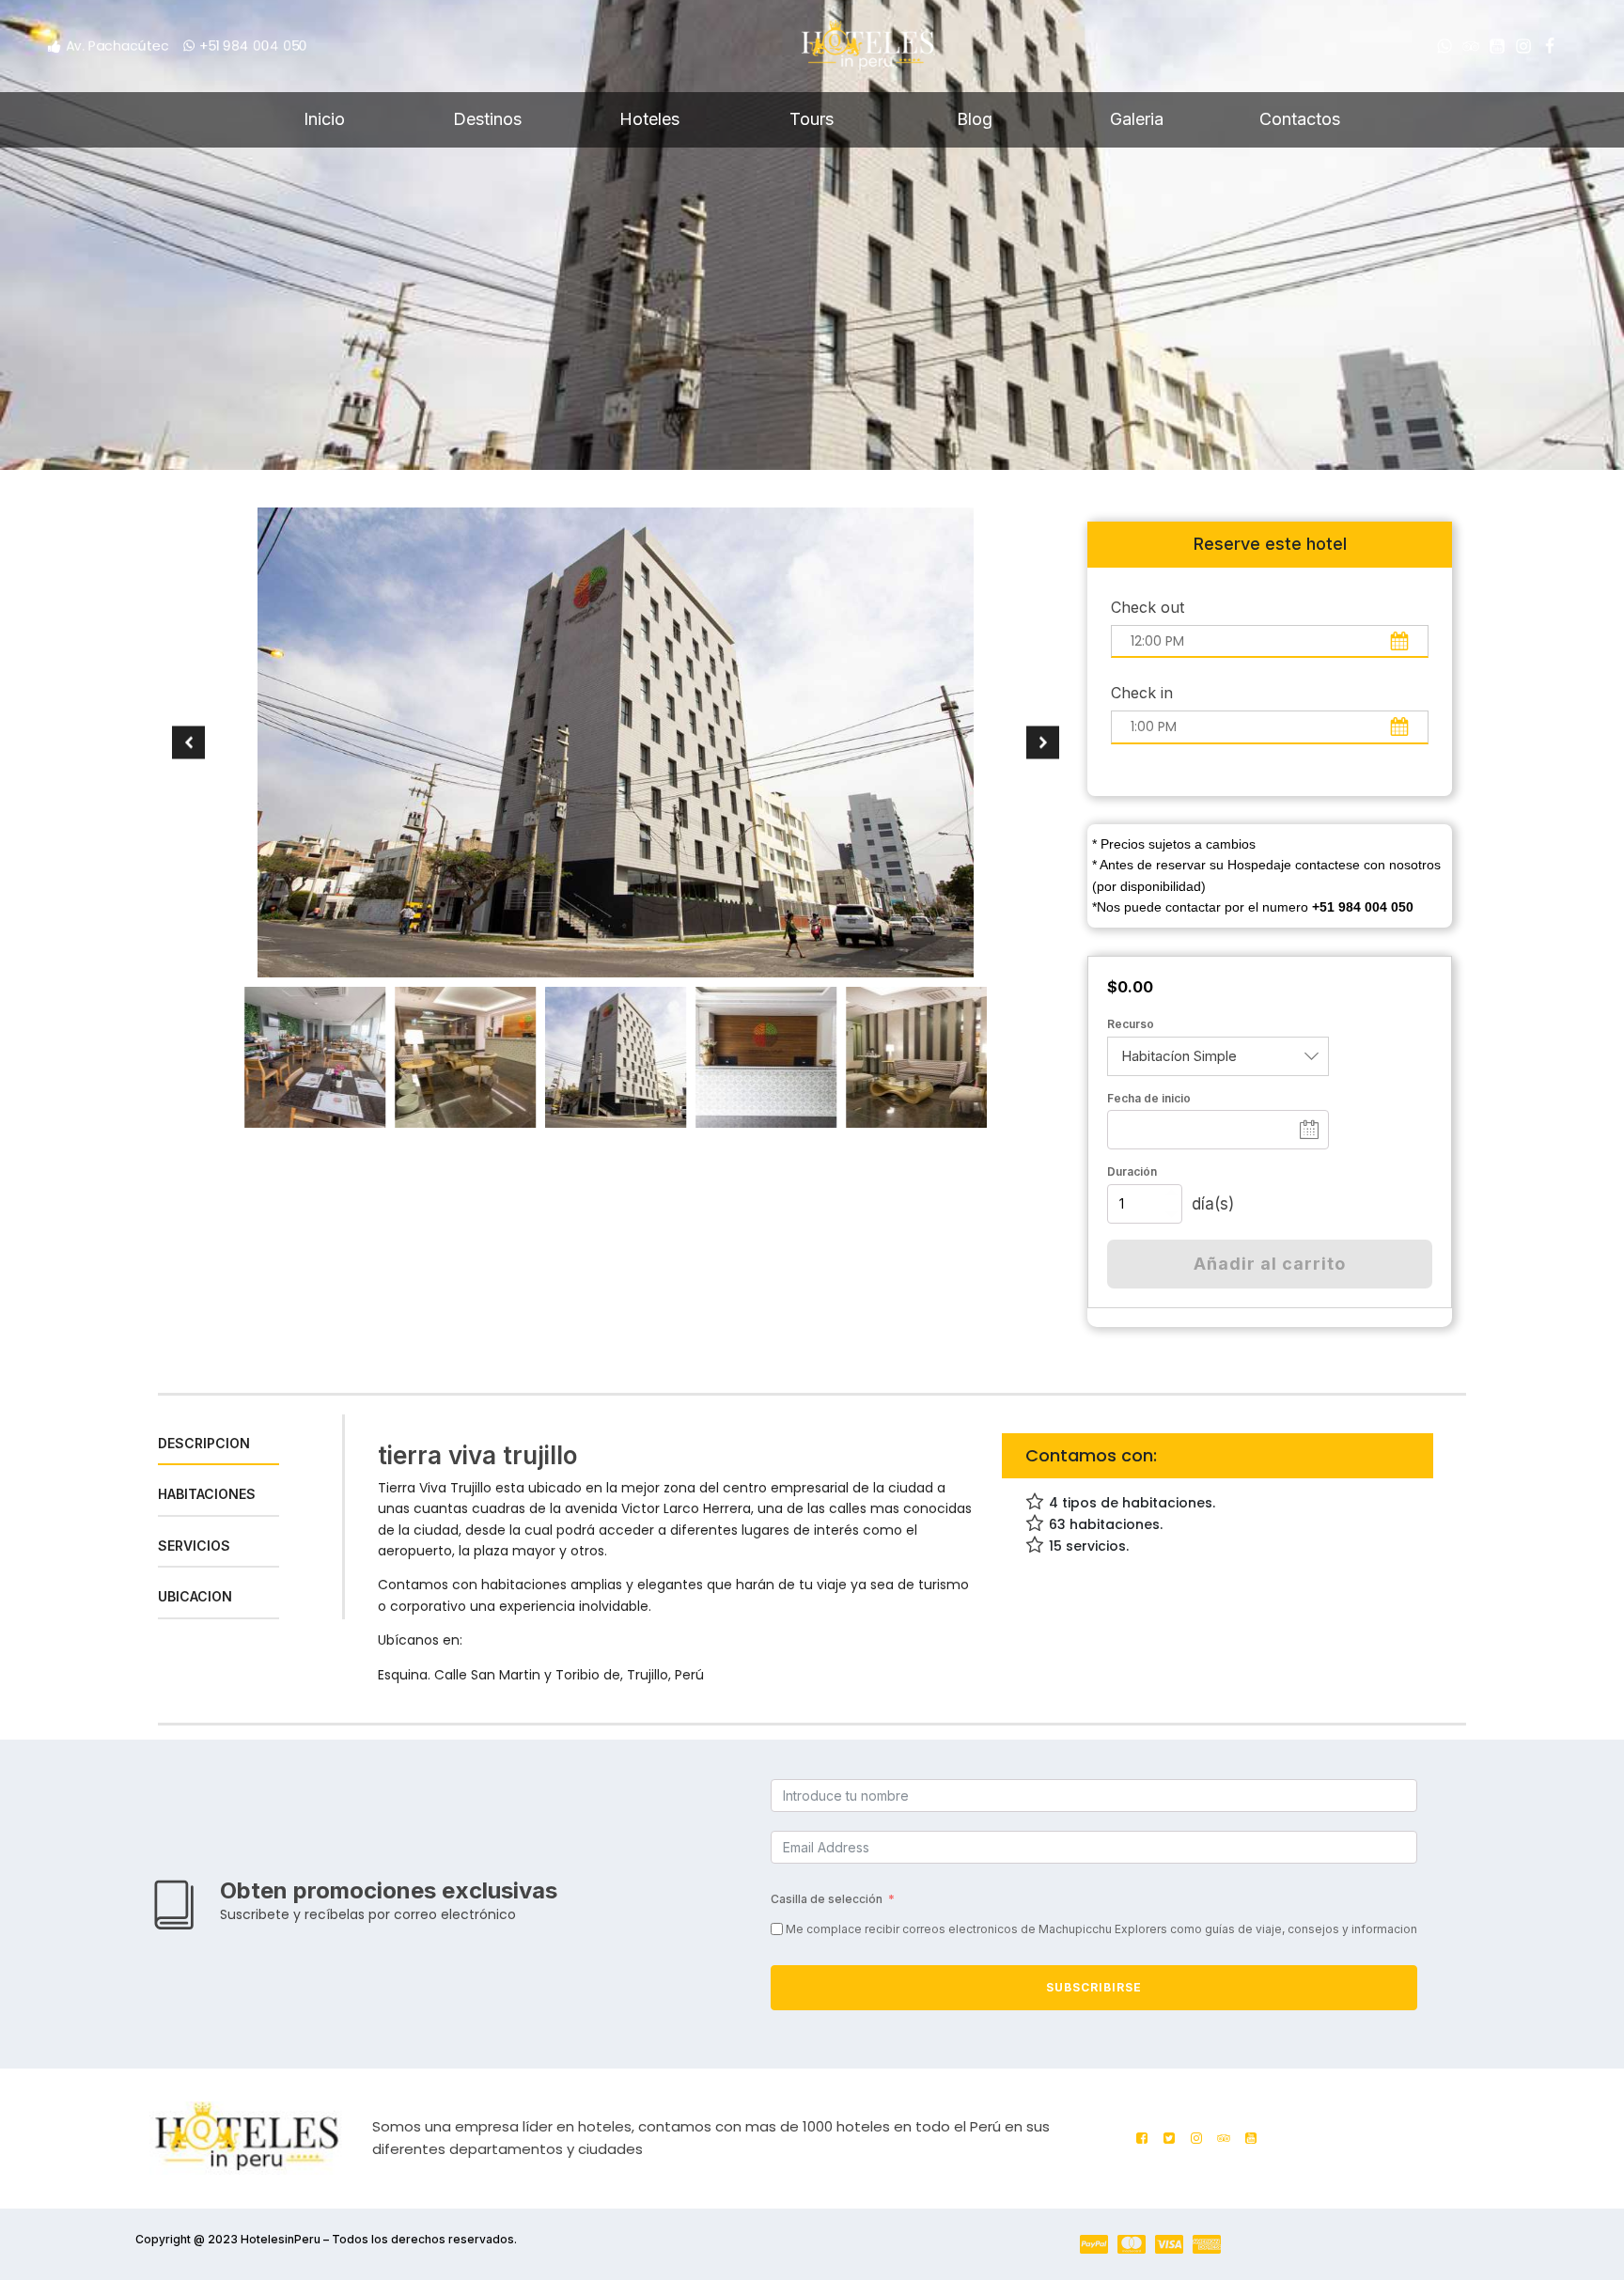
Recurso (1131, 1024)
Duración (1132, 1171)
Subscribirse (1094, 1987)
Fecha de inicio (1149, 1098)
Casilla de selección (827, 1899)
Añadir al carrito (1270, 1264)
